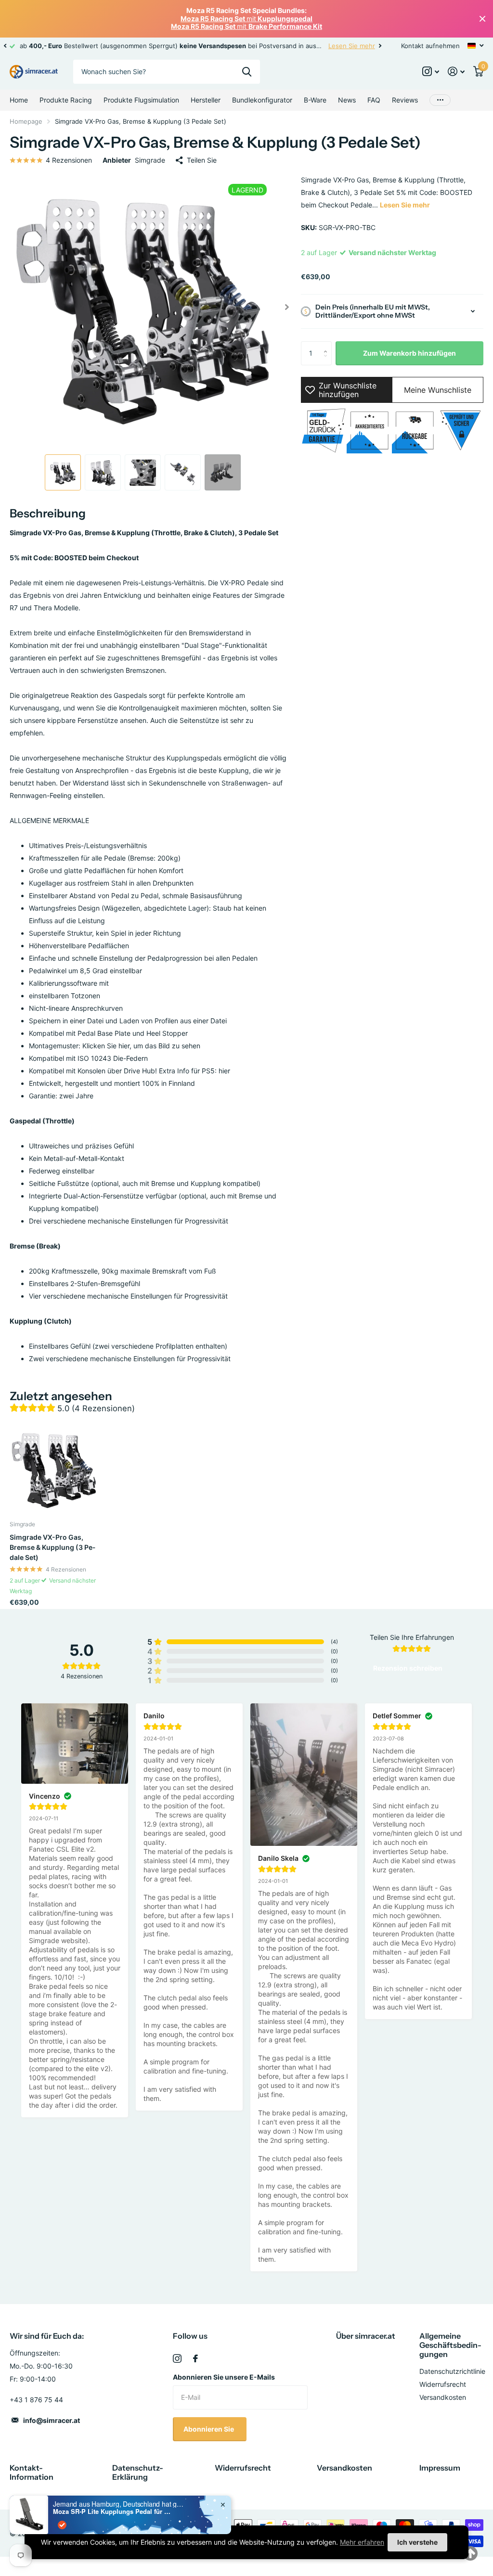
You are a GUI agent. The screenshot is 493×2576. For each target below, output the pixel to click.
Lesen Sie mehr (352, 46)
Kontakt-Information (32, 2472)
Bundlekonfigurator (262, 100)
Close (482, 19)
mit (246, 19)
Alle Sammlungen (66, 100)
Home (19, 100)
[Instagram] (177, 2358)
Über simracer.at (366, 2336)
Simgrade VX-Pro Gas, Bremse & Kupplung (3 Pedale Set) (52, 1547)
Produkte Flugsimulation (141, 100)
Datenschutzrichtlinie (452, 2371)
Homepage (26, 121)
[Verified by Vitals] (62, 2525)
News (347, 100)
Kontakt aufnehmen (430, 46)
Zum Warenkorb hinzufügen (409, 353)
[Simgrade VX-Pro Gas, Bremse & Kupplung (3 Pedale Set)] (54, 1469)
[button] (5, 46)
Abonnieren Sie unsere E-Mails (224, 2377)
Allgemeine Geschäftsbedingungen (450, 2345)
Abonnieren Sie (209, 2429)
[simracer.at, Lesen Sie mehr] (431, 71)
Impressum (440, 2468)
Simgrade (150, 160)
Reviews (405, 100)
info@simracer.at (52, 2420)
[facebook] (195, 2358)
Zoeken (247, 72)
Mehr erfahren (362, 2542)
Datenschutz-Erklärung (138, 2472)
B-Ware (315, 100)
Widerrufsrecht (443, 2384)
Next (380, 45)
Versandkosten (443, 2397)
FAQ (374, 100)
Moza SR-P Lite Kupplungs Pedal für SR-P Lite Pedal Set (113, 2512)
